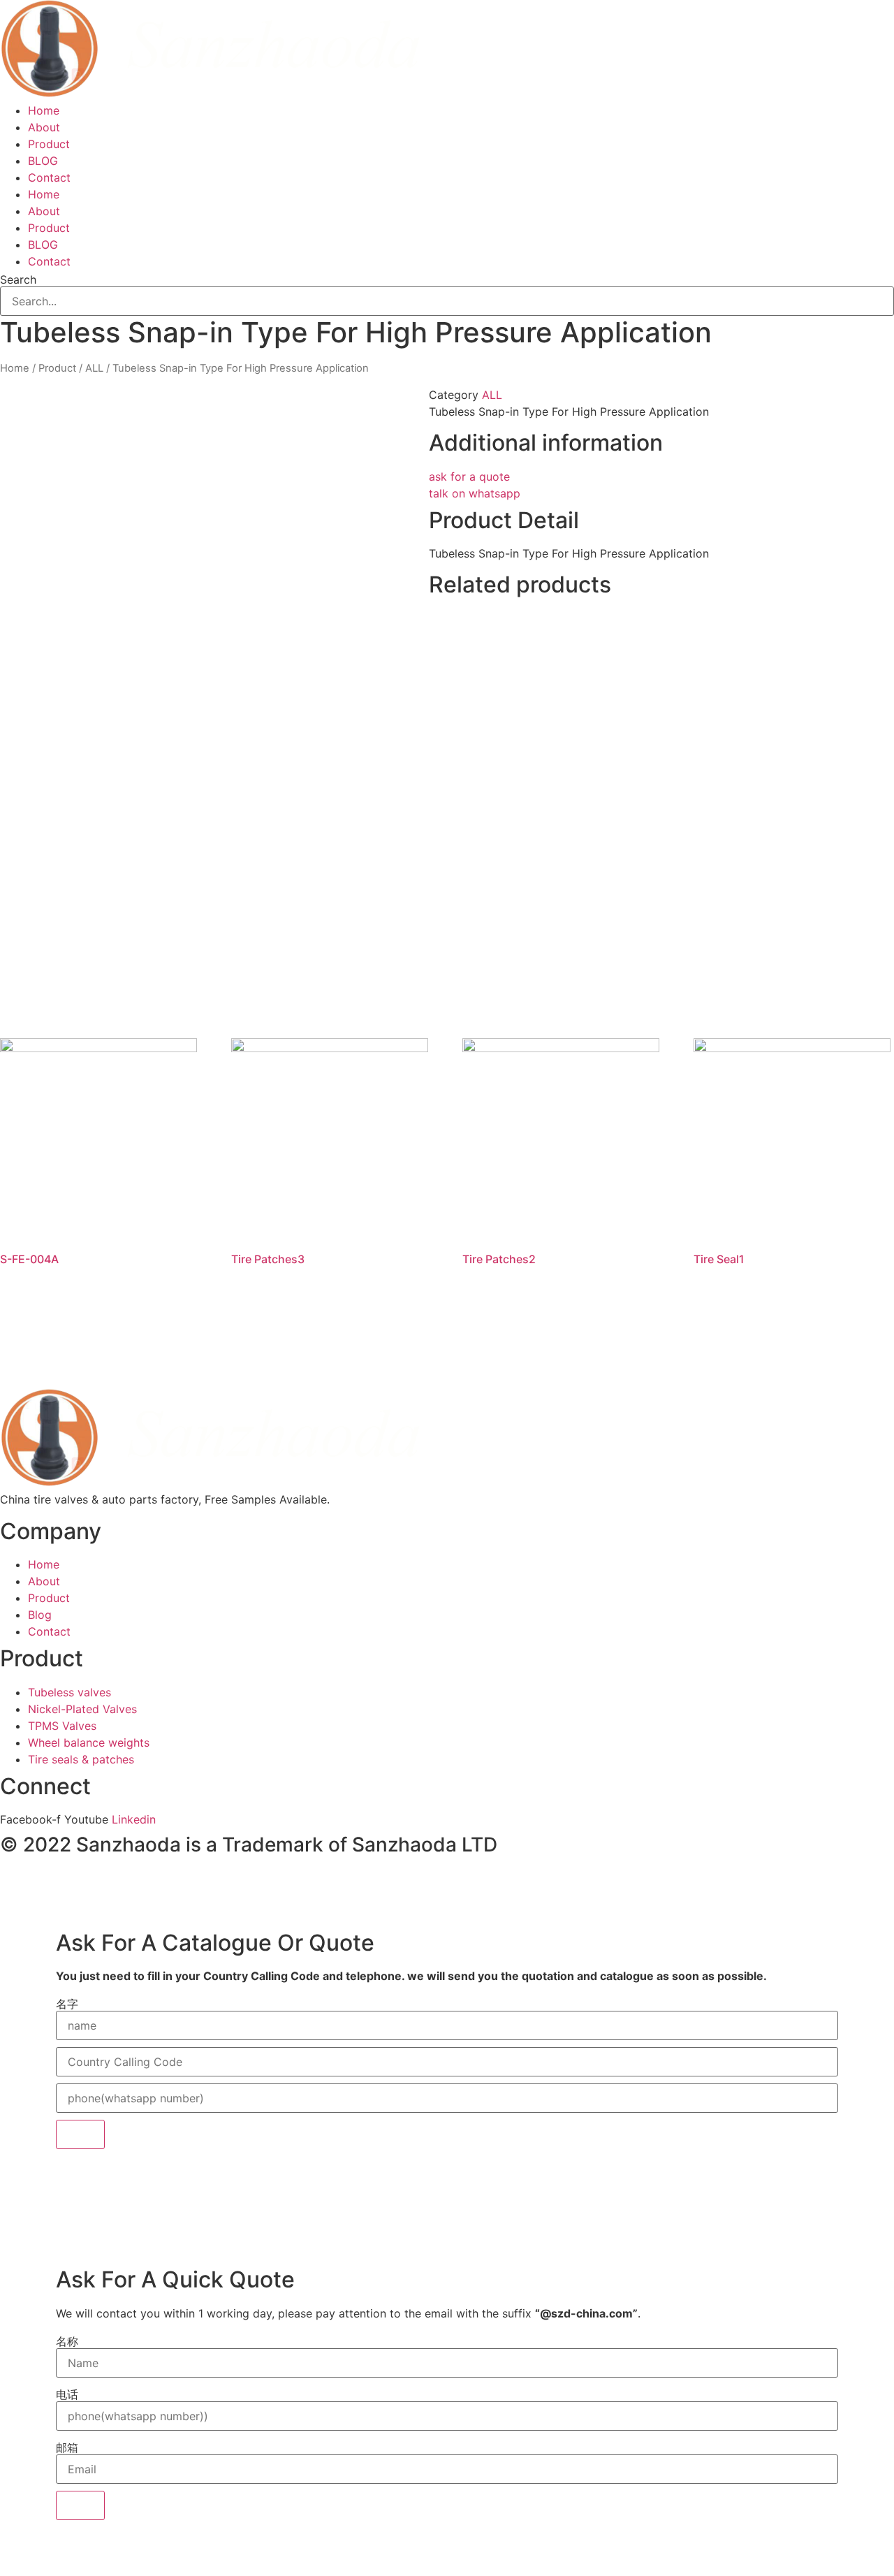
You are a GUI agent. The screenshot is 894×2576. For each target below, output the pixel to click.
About (44, 127)
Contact (49, 177)
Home (44, 110)
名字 (67, 2004)
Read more (52, 1316)
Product (49, 144)
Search (18, 279)
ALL (94, 368)
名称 (67, 2341)
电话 (67, 2394)
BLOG (43, 161)
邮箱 (67, 2447)
